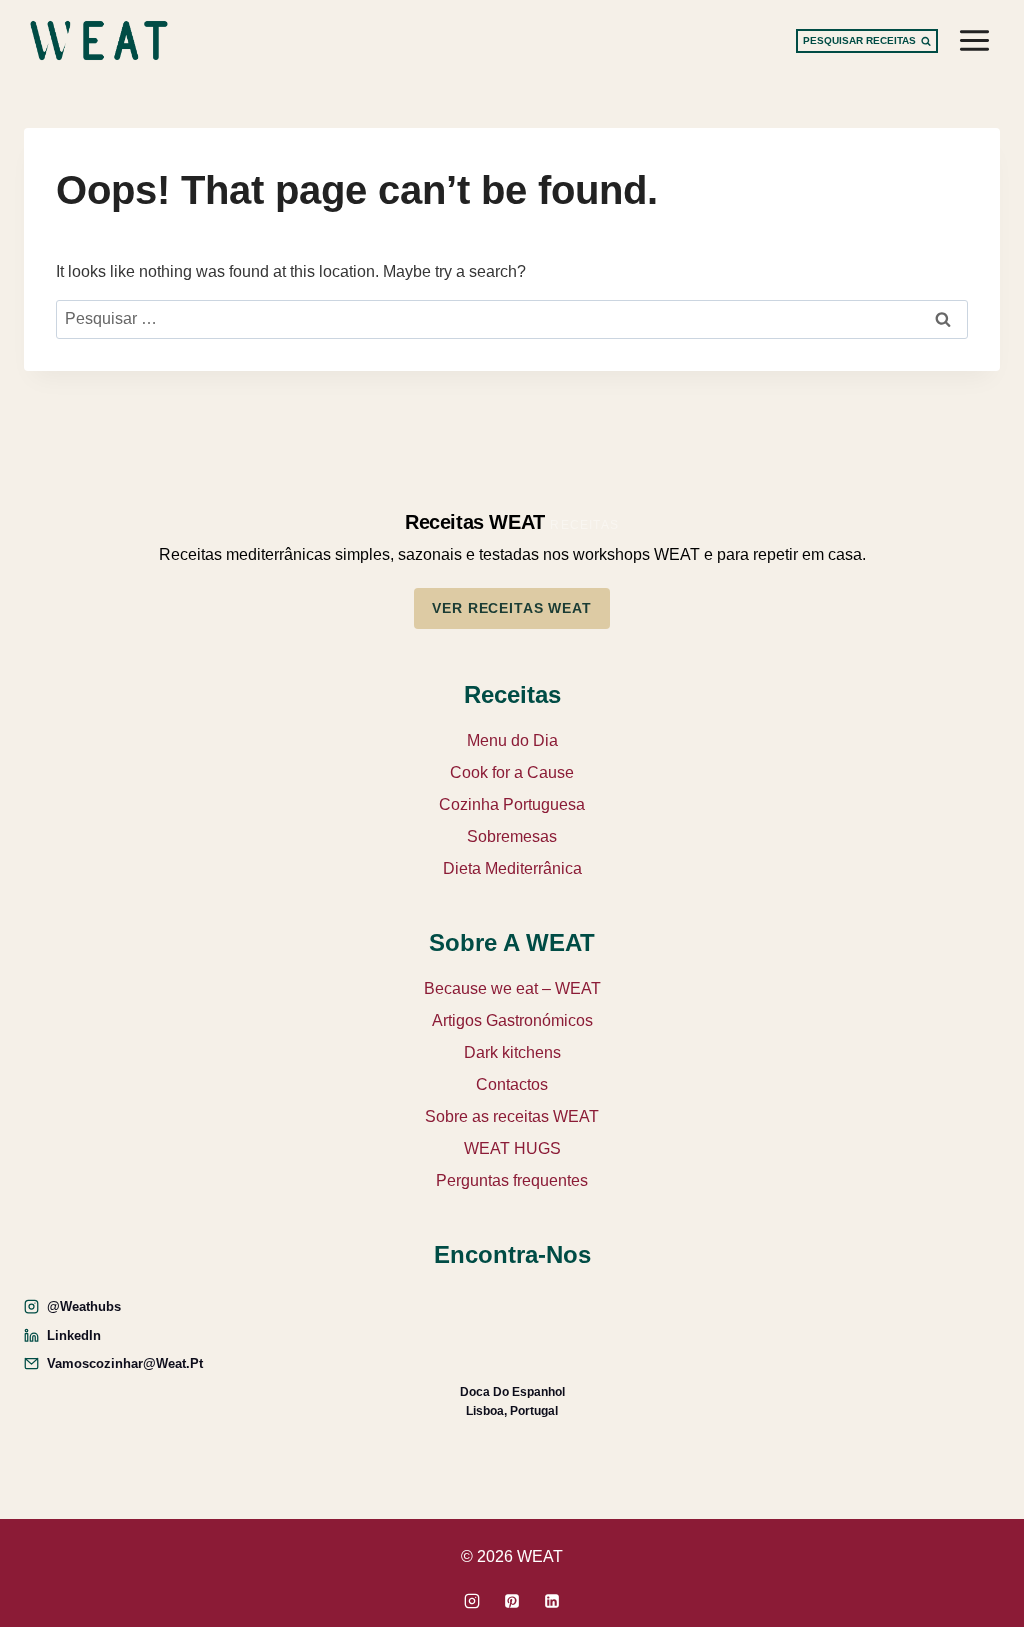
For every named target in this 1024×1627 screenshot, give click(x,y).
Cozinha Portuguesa (512, 804)
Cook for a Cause (512, 772)
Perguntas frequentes (512, 1180)
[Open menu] (974, 40)
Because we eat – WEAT (512, 988)
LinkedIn (74, 1335)
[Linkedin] (552, 1601)
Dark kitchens (512, 1052)
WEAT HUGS (512, 1148)
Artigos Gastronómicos (512, 1020)
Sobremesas (512, 836)
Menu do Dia (512, 740)
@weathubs (84, 1306)
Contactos (512, 1084)
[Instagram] (472, 1601)
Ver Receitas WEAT (511, 608)
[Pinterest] (512, 1601)
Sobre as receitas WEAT (512, 1116)
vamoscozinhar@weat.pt (125, 1363)
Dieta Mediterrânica (512, 868)
